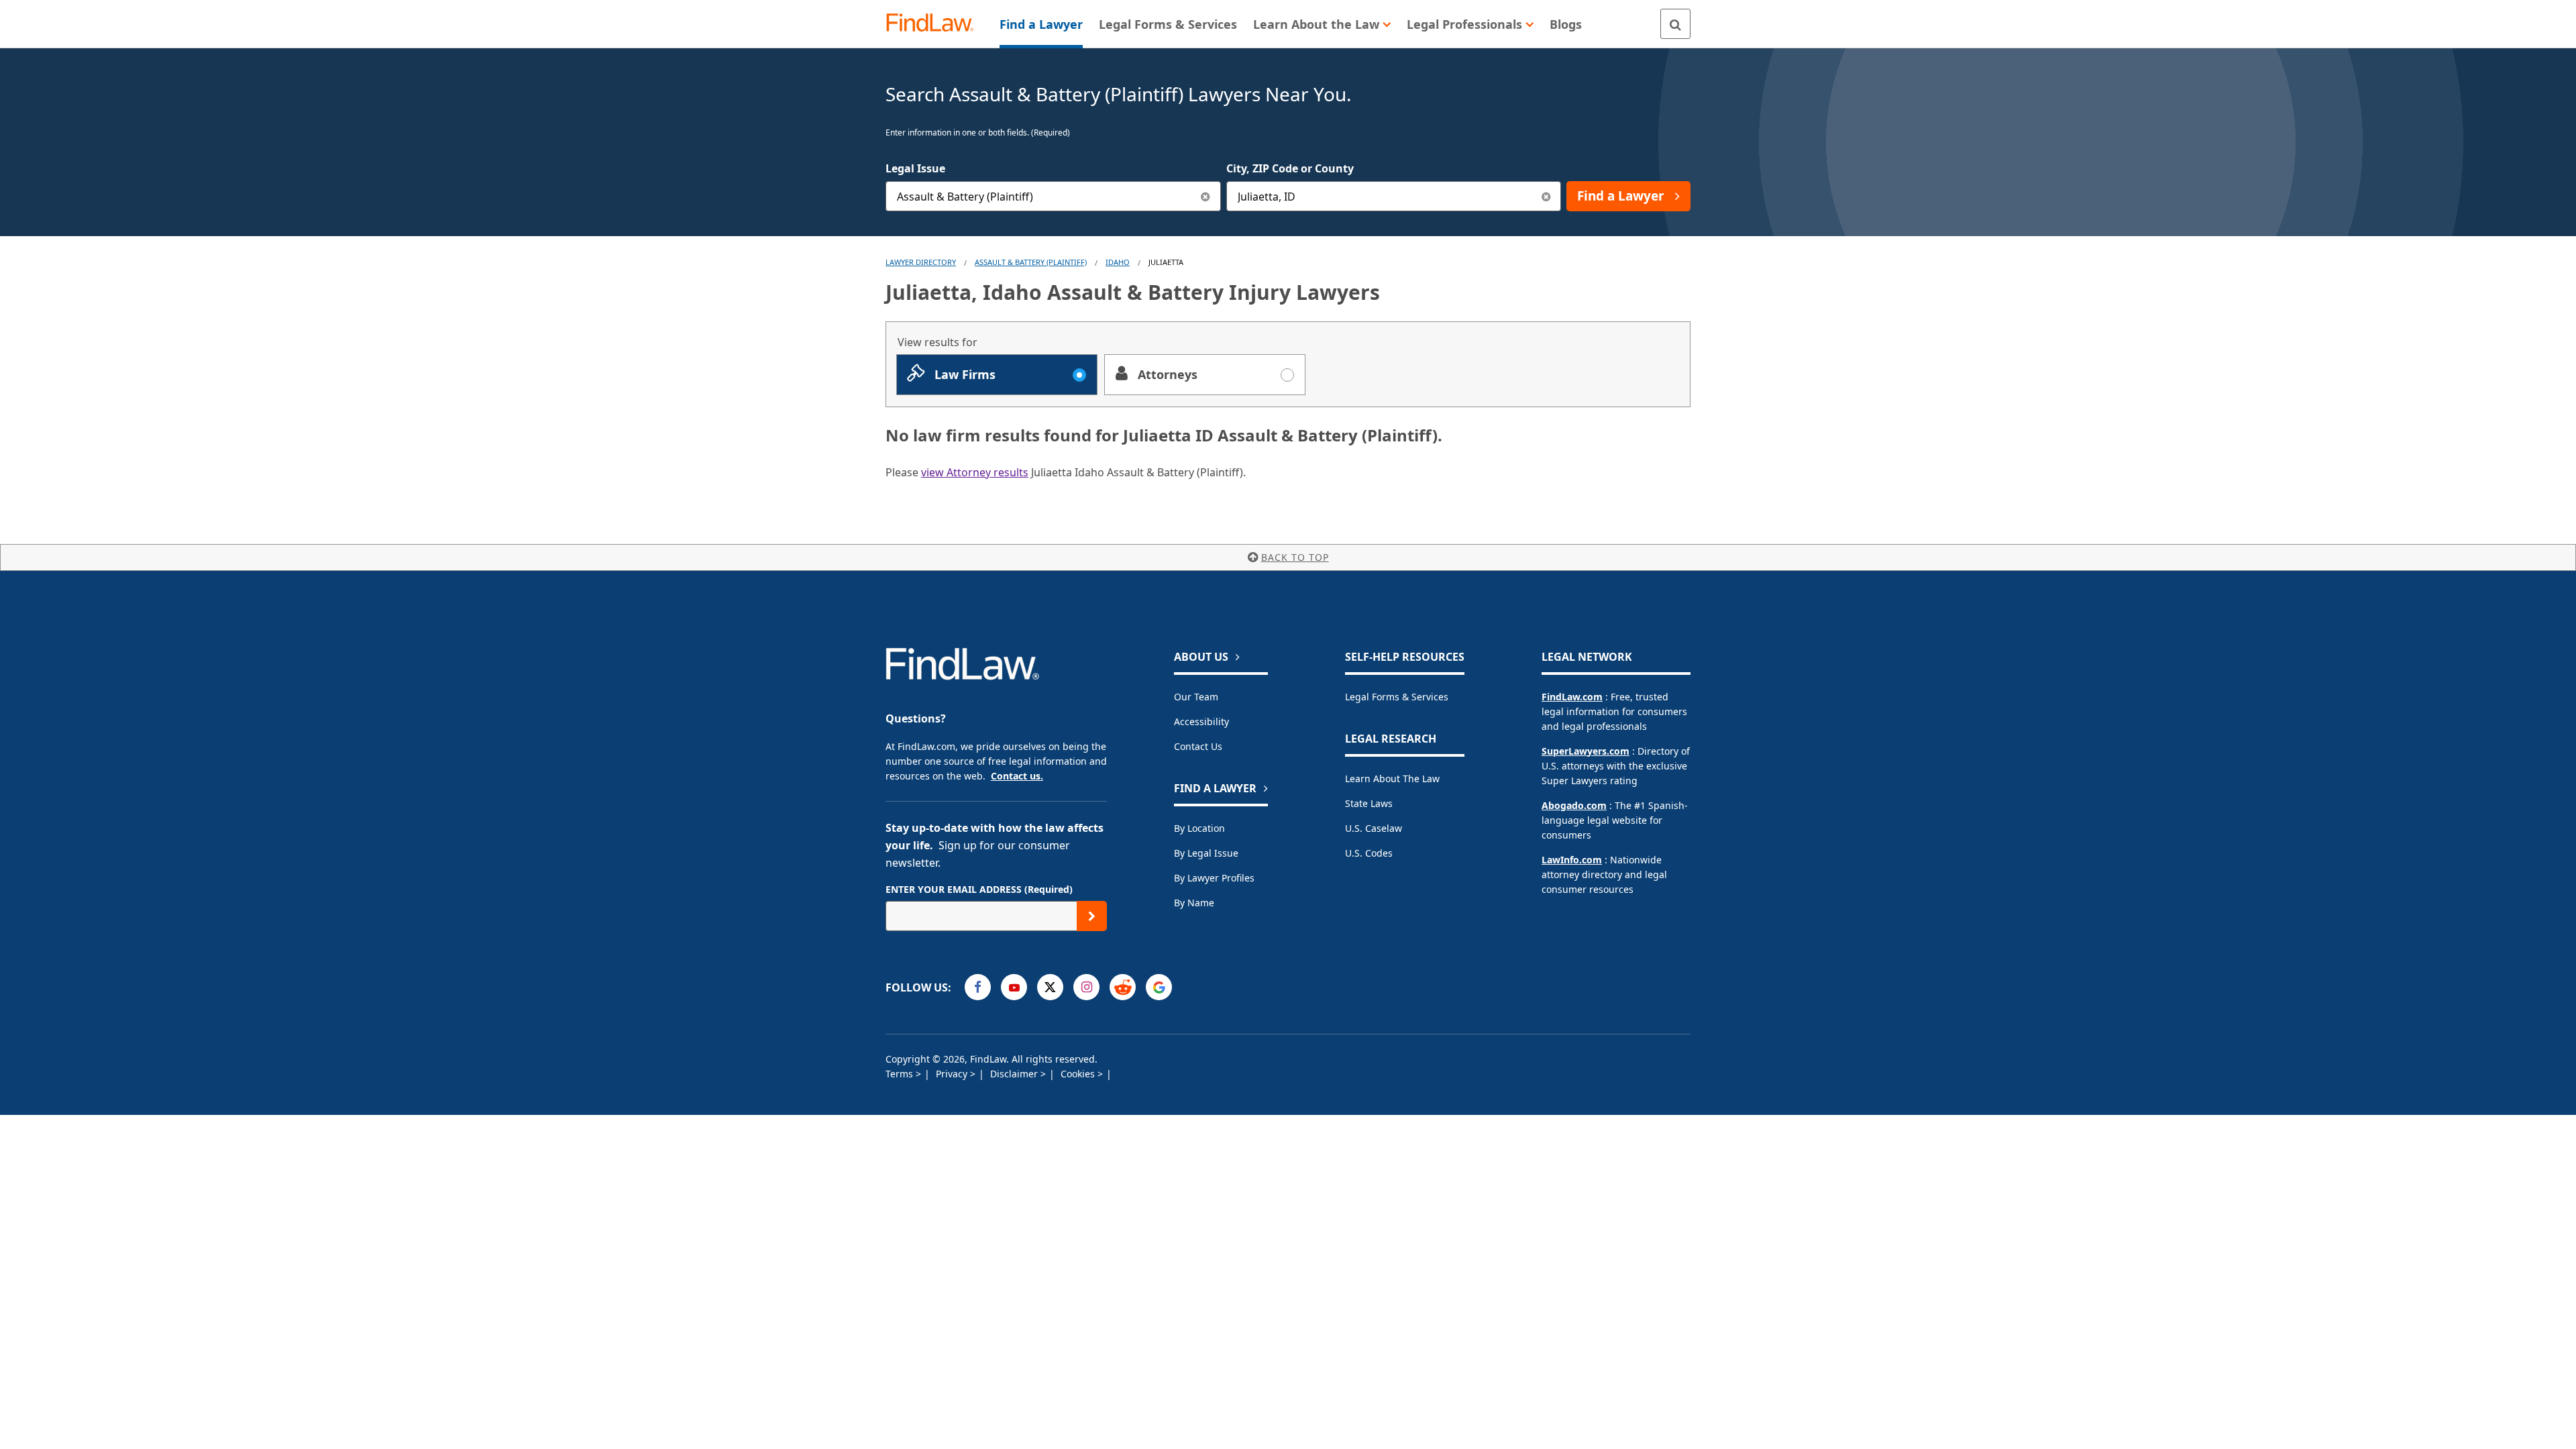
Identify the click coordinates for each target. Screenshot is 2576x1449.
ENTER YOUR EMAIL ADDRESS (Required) (979, 889)
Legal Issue (915, 168)
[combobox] (1053, 196)
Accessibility (1201, 721)
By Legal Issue (1206, 853)
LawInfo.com (1572, 860)
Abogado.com (1574, 805)
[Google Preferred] (1159, 987)
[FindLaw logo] (935, 24)
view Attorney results (975, 472)
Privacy (953, 1074)
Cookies (1079, 1074)
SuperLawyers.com (1586, 751)
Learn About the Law (1392, 779)
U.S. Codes (1369, 853)
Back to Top (1295, 557)
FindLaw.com (1572, 697)
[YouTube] (1014, 987)
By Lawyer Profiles (1214, 878)
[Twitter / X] (1050, 987)
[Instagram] (1086, 987)
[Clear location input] (1546, 196)
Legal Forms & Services (1397, 697)
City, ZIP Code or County (1290, 168)
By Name (1194, 903)
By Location (1199, 828)
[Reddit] (1123, 987)
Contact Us (1198, 746)
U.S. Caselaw (1374, 828)
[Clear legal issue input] (1206, 196)
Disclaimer (1015, 1074)
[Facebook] (978, 987)
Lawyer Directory (921, 262)
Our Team (1196, 697)
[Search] (1675, 24)
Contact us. (1017, 776)
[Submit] (1092, 916)
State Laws (1369, 803)
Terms (901, 1074)
